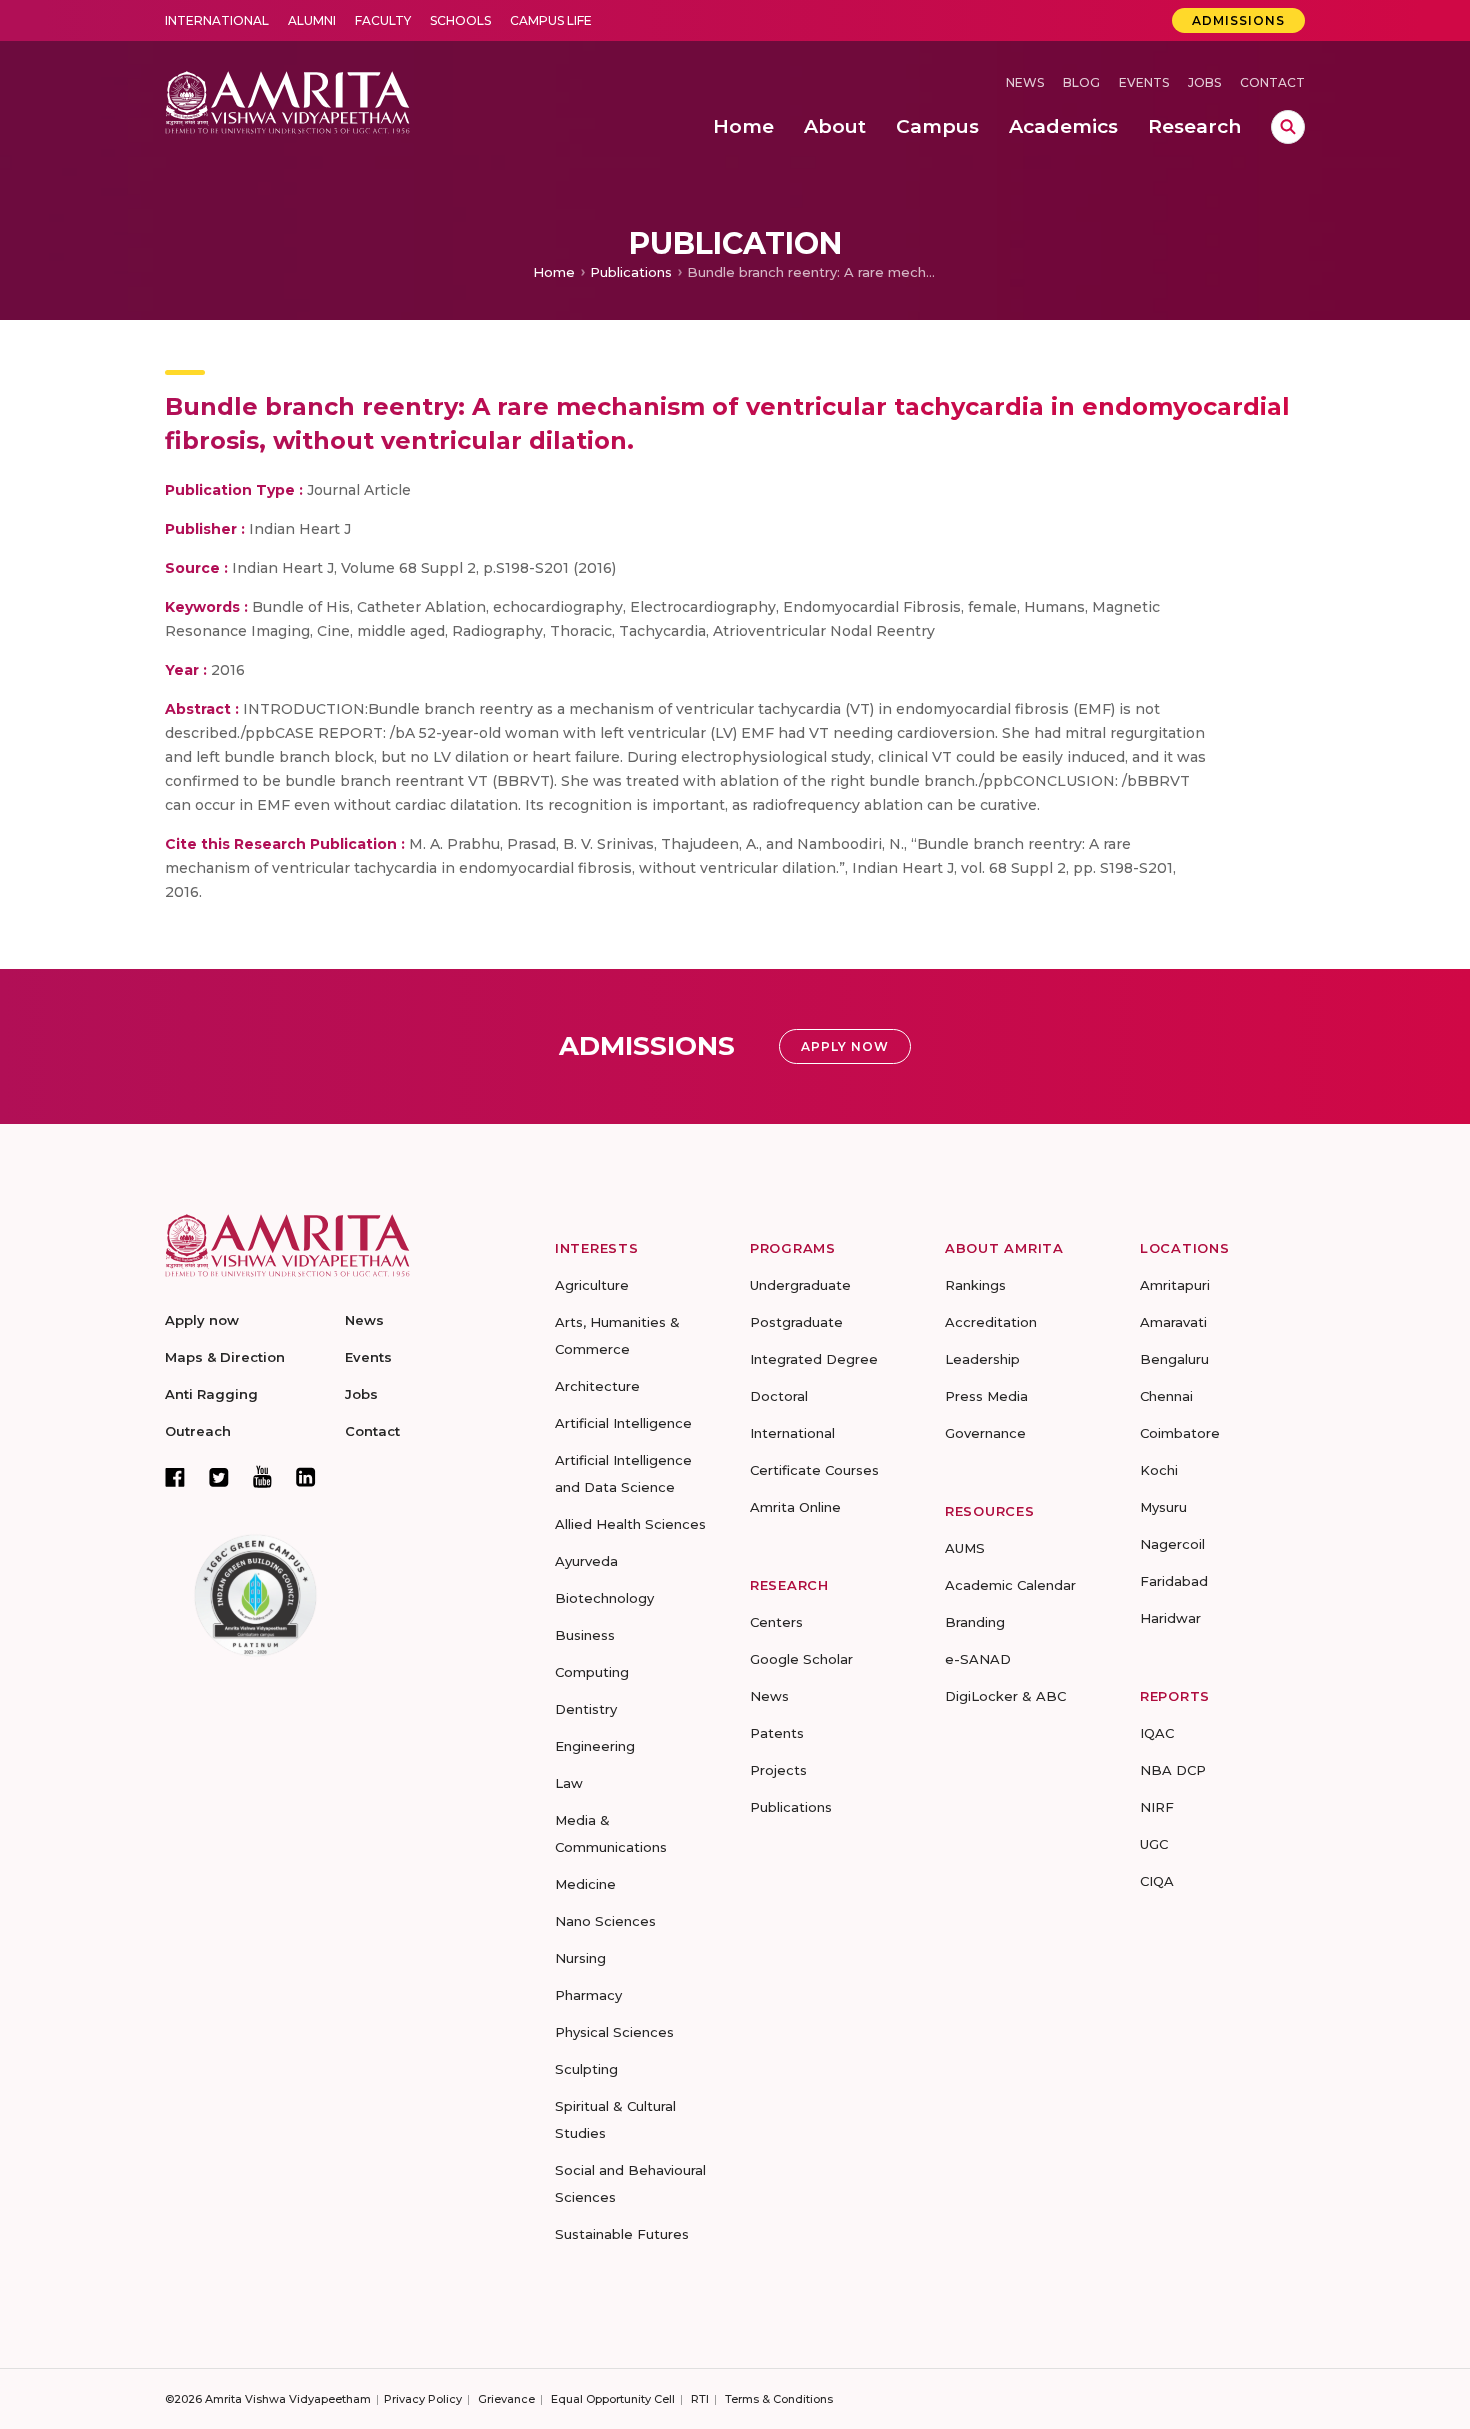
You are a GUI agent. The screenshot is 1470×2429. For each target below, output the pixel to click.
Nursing (580, 1958)
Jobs (1204, 82)
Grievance (506, 2399)
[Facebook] (175, 1477)
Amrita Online (795, 1507)
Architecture (597, 1386)
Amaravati (1173, 1322)
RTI (700, 2399)
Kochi (1159, 1470)
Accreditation (991, 1322)
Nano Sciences (605, 1921)
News (1025, 82)
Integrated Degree (814, 1359)
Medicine (585, 1884)
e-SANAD (978, 1659)
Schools (460, 20)
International (217, 20)
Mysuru (1163, 1507)
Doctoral (779, 1396)
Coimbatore (1180, 1433)
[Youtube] (262, 1476)
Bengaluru (1174, 1359)
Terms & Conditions (779, 2399)
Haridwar (1170, 1618)
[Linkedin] (306, 1477)
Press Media (986, 1396)
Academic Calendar (1010, 1585)
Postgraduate (796, 1322)
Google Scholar (801, 1659)
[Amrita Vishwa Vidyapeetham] (287, 100)
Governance (985, 1433)
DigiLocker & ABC (1005, 1696)
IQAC (1157, 1733)
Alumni (312, 20)
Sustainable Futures (622, 2234)
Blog (1081, 82)
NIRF (1157, 1807)
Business (585, 1635)
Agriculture (592, 1285)
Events (1144, 82)
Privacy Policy (423, 2399)
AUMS (965, 1548)
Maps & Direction (225, 1357)
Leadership (982, 1359)
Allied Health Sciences (630, 1524)
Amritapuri (1175, 1285)
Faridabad (1174, 1581)
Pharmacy (588, 1995)
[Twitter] (219, 1477)
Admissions (1238, 20)
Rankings (975, 1285)
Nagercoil (1172, 1544)
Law (569, 1783)
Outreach (198, 1431)
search (1288, 127)
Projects (778, 1770)
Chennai (1166, 1396)
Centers (776, 1622)
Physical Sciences (614, 2032)
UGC (1154, 1844)
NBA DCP (1173, 1770)
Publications (631, 272)
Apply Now (845, 1046)
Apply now (202, 1320)
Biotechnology (604, 1598)
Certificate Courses (814, 1470)
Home (554, 272)
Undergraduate (800, 1285)
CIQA (1157, 1881)
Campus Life (551, 20)
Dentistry (586, 1709)
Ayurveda (586, 1561)
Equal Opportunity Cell (613, 2399)
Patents (777, 1733)
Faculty (383, 20)
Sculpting (586, 2069)
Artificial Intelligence (623, 1423)
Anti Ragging (211, 1394)
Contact (1272, 82)
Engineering (595, 1746)
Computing (592, 1672)
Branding (975, 1622)
